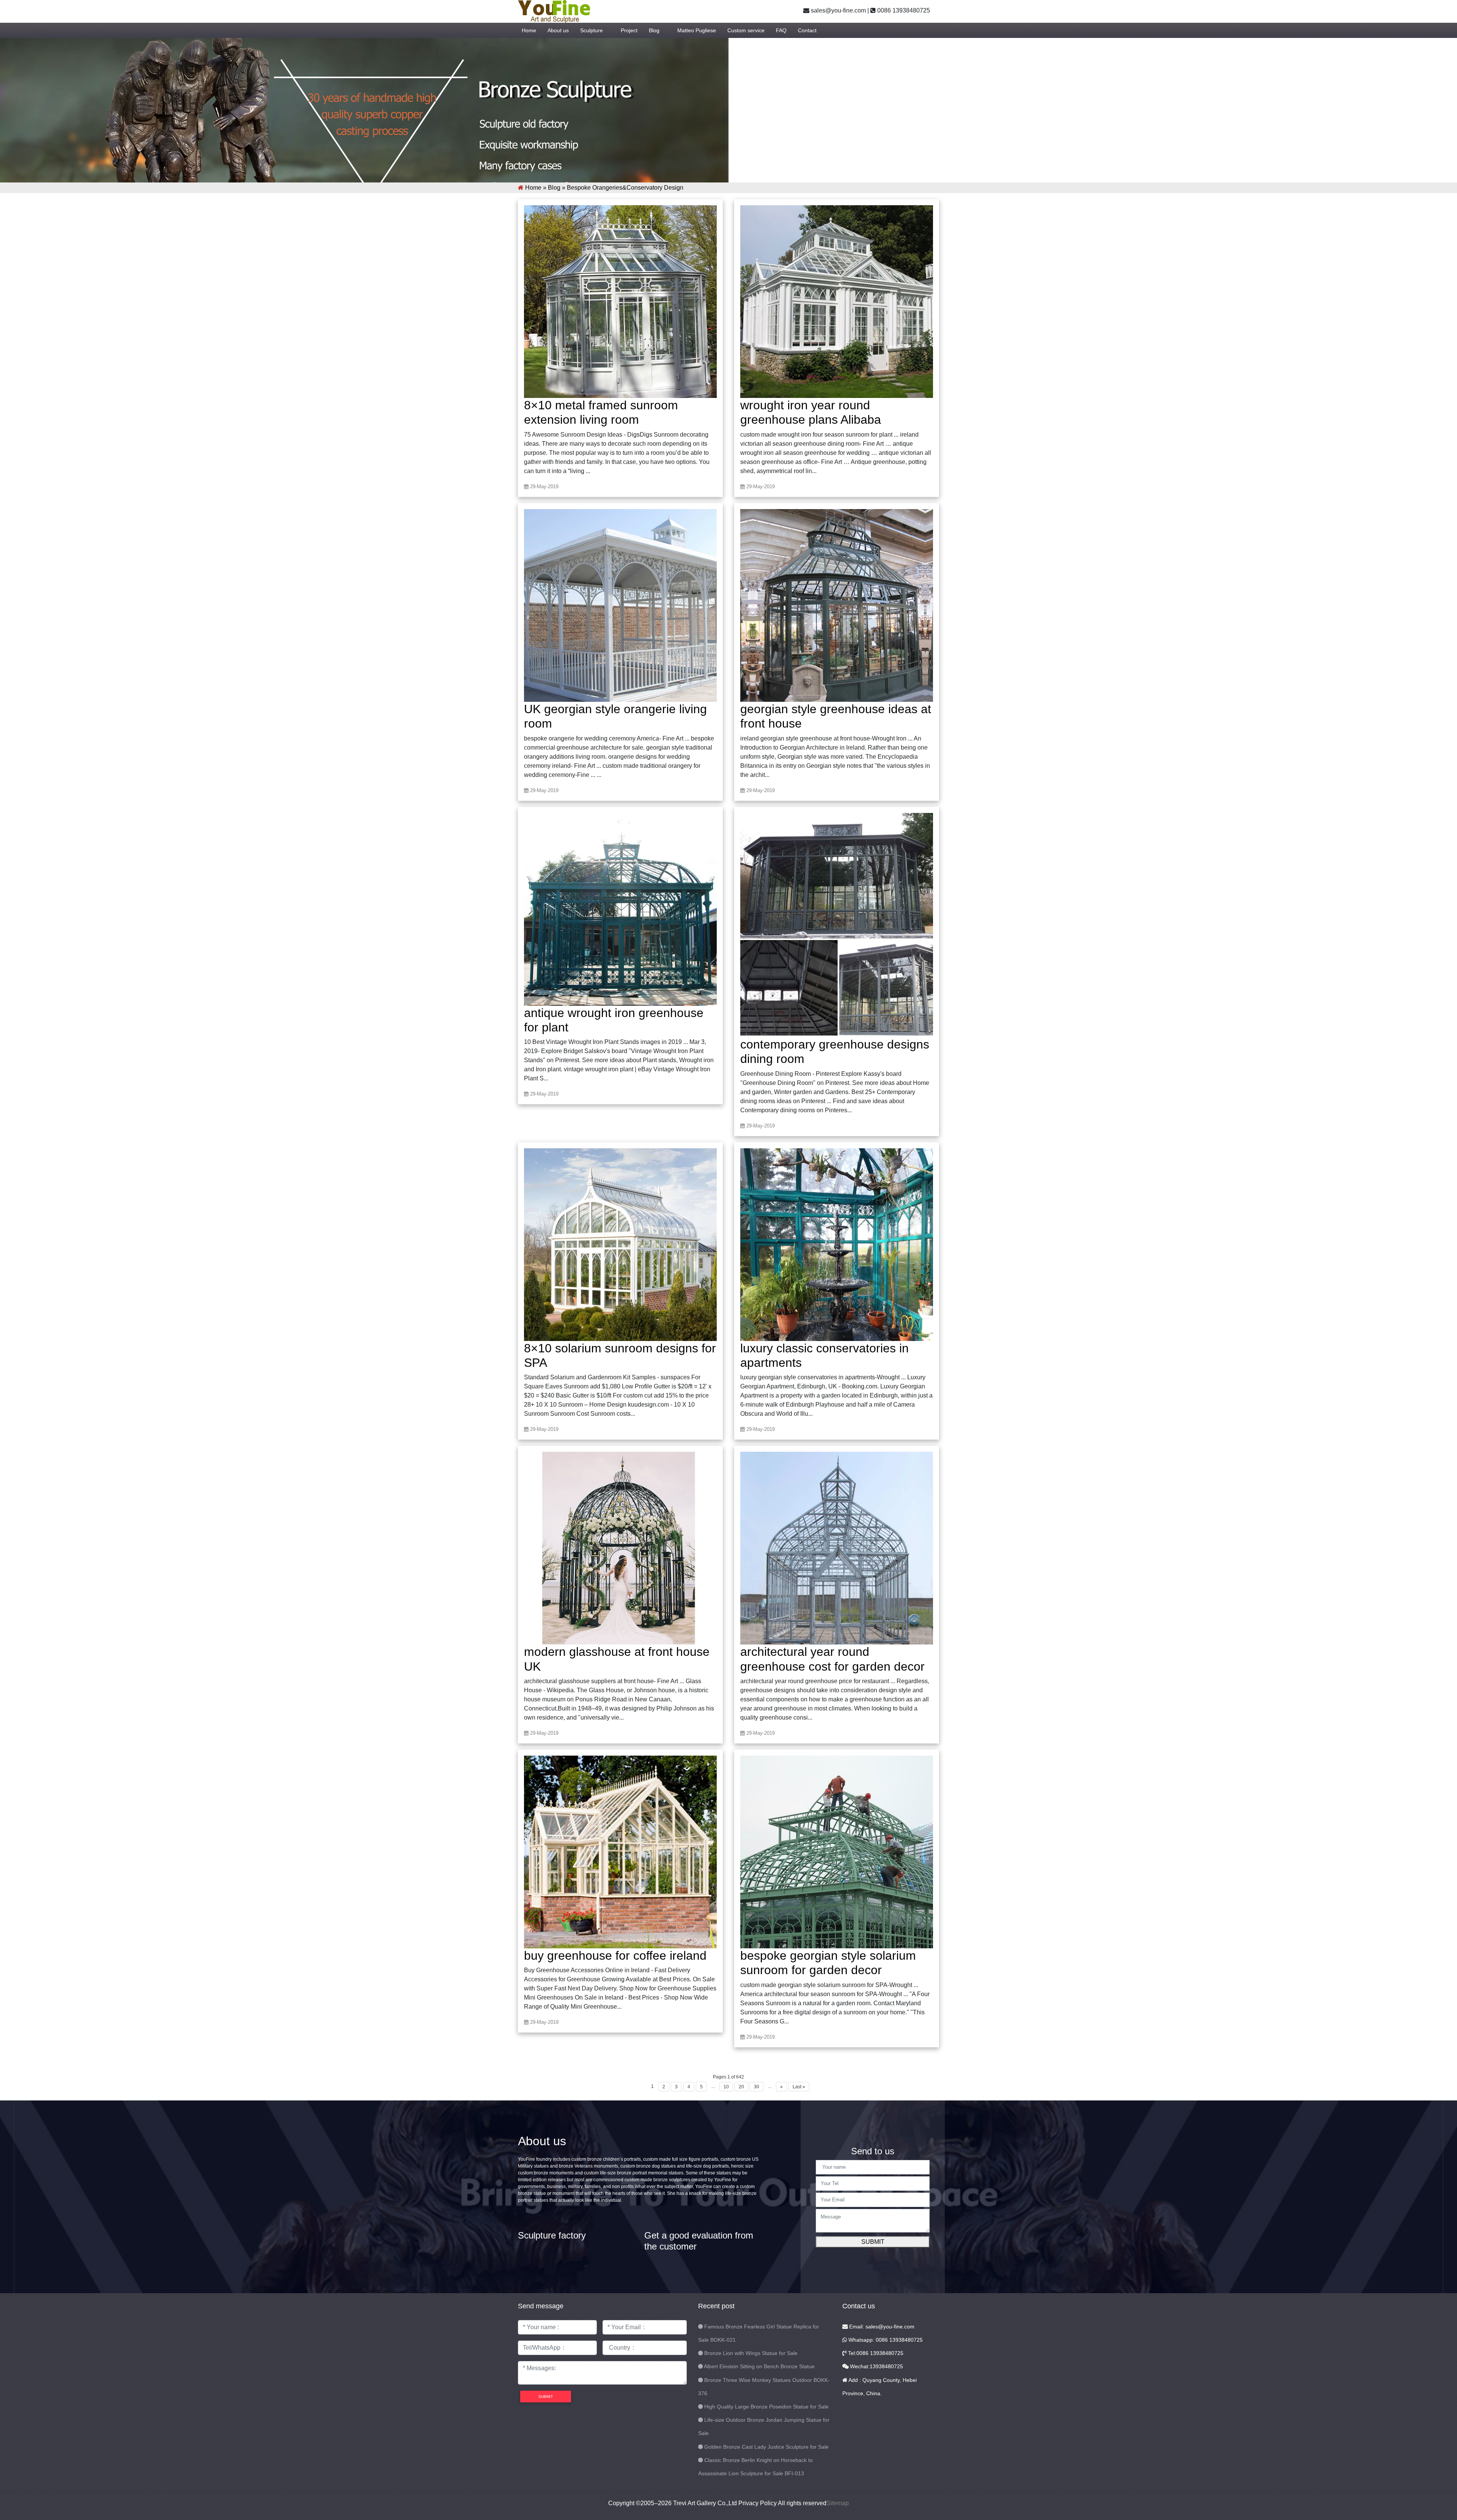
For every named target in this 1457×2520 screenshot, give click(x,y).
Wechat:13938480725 (876, 2366)
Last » (799, 2087)
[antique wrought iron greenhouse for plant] (620, 909)
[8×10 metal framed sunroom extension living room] (620, 301)
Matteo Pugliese (697, 30)
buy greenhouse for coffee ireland (615, 1956)
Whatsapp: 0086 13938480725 (885, 2340)
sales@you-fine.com (838, 10)
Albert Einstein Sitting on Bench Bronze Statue (759, 2366)
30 (757, 2087)
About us (558, 30)
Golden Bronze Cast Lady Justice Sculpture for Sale (766, 2447)
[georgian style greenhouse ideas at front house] (837, 605)
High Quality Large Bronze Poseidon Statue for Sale (766, 2407)
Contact (807, 30)
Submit (873, 2242)
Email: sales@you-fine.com (881, 2327)
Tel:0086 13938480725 (875, 2353)
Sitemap (838, 2503)
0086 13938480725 (903, 10)
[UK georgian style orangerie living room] (620, 605)
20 (741, 2087)
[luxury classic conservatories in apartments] (837, 1244)
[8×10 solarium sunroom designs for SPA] (620, 1244)
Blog (654, 30)
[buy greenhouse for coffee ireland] (620, 1851)
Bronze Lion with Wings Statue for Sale (751, 2353)
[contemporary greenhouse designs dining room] (837, 924)
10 (726, 2087)
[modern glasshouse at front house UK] (620, 1548)
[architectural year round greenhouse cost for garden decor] (837, 1548)
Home (529, 30)
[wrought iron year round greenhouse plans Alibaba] (837, 301)
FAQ (781, 30)
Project (629, 30)
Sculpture (592, 30)
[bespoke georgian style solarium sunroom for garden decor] (837, 1851)
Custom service (746, 30)
